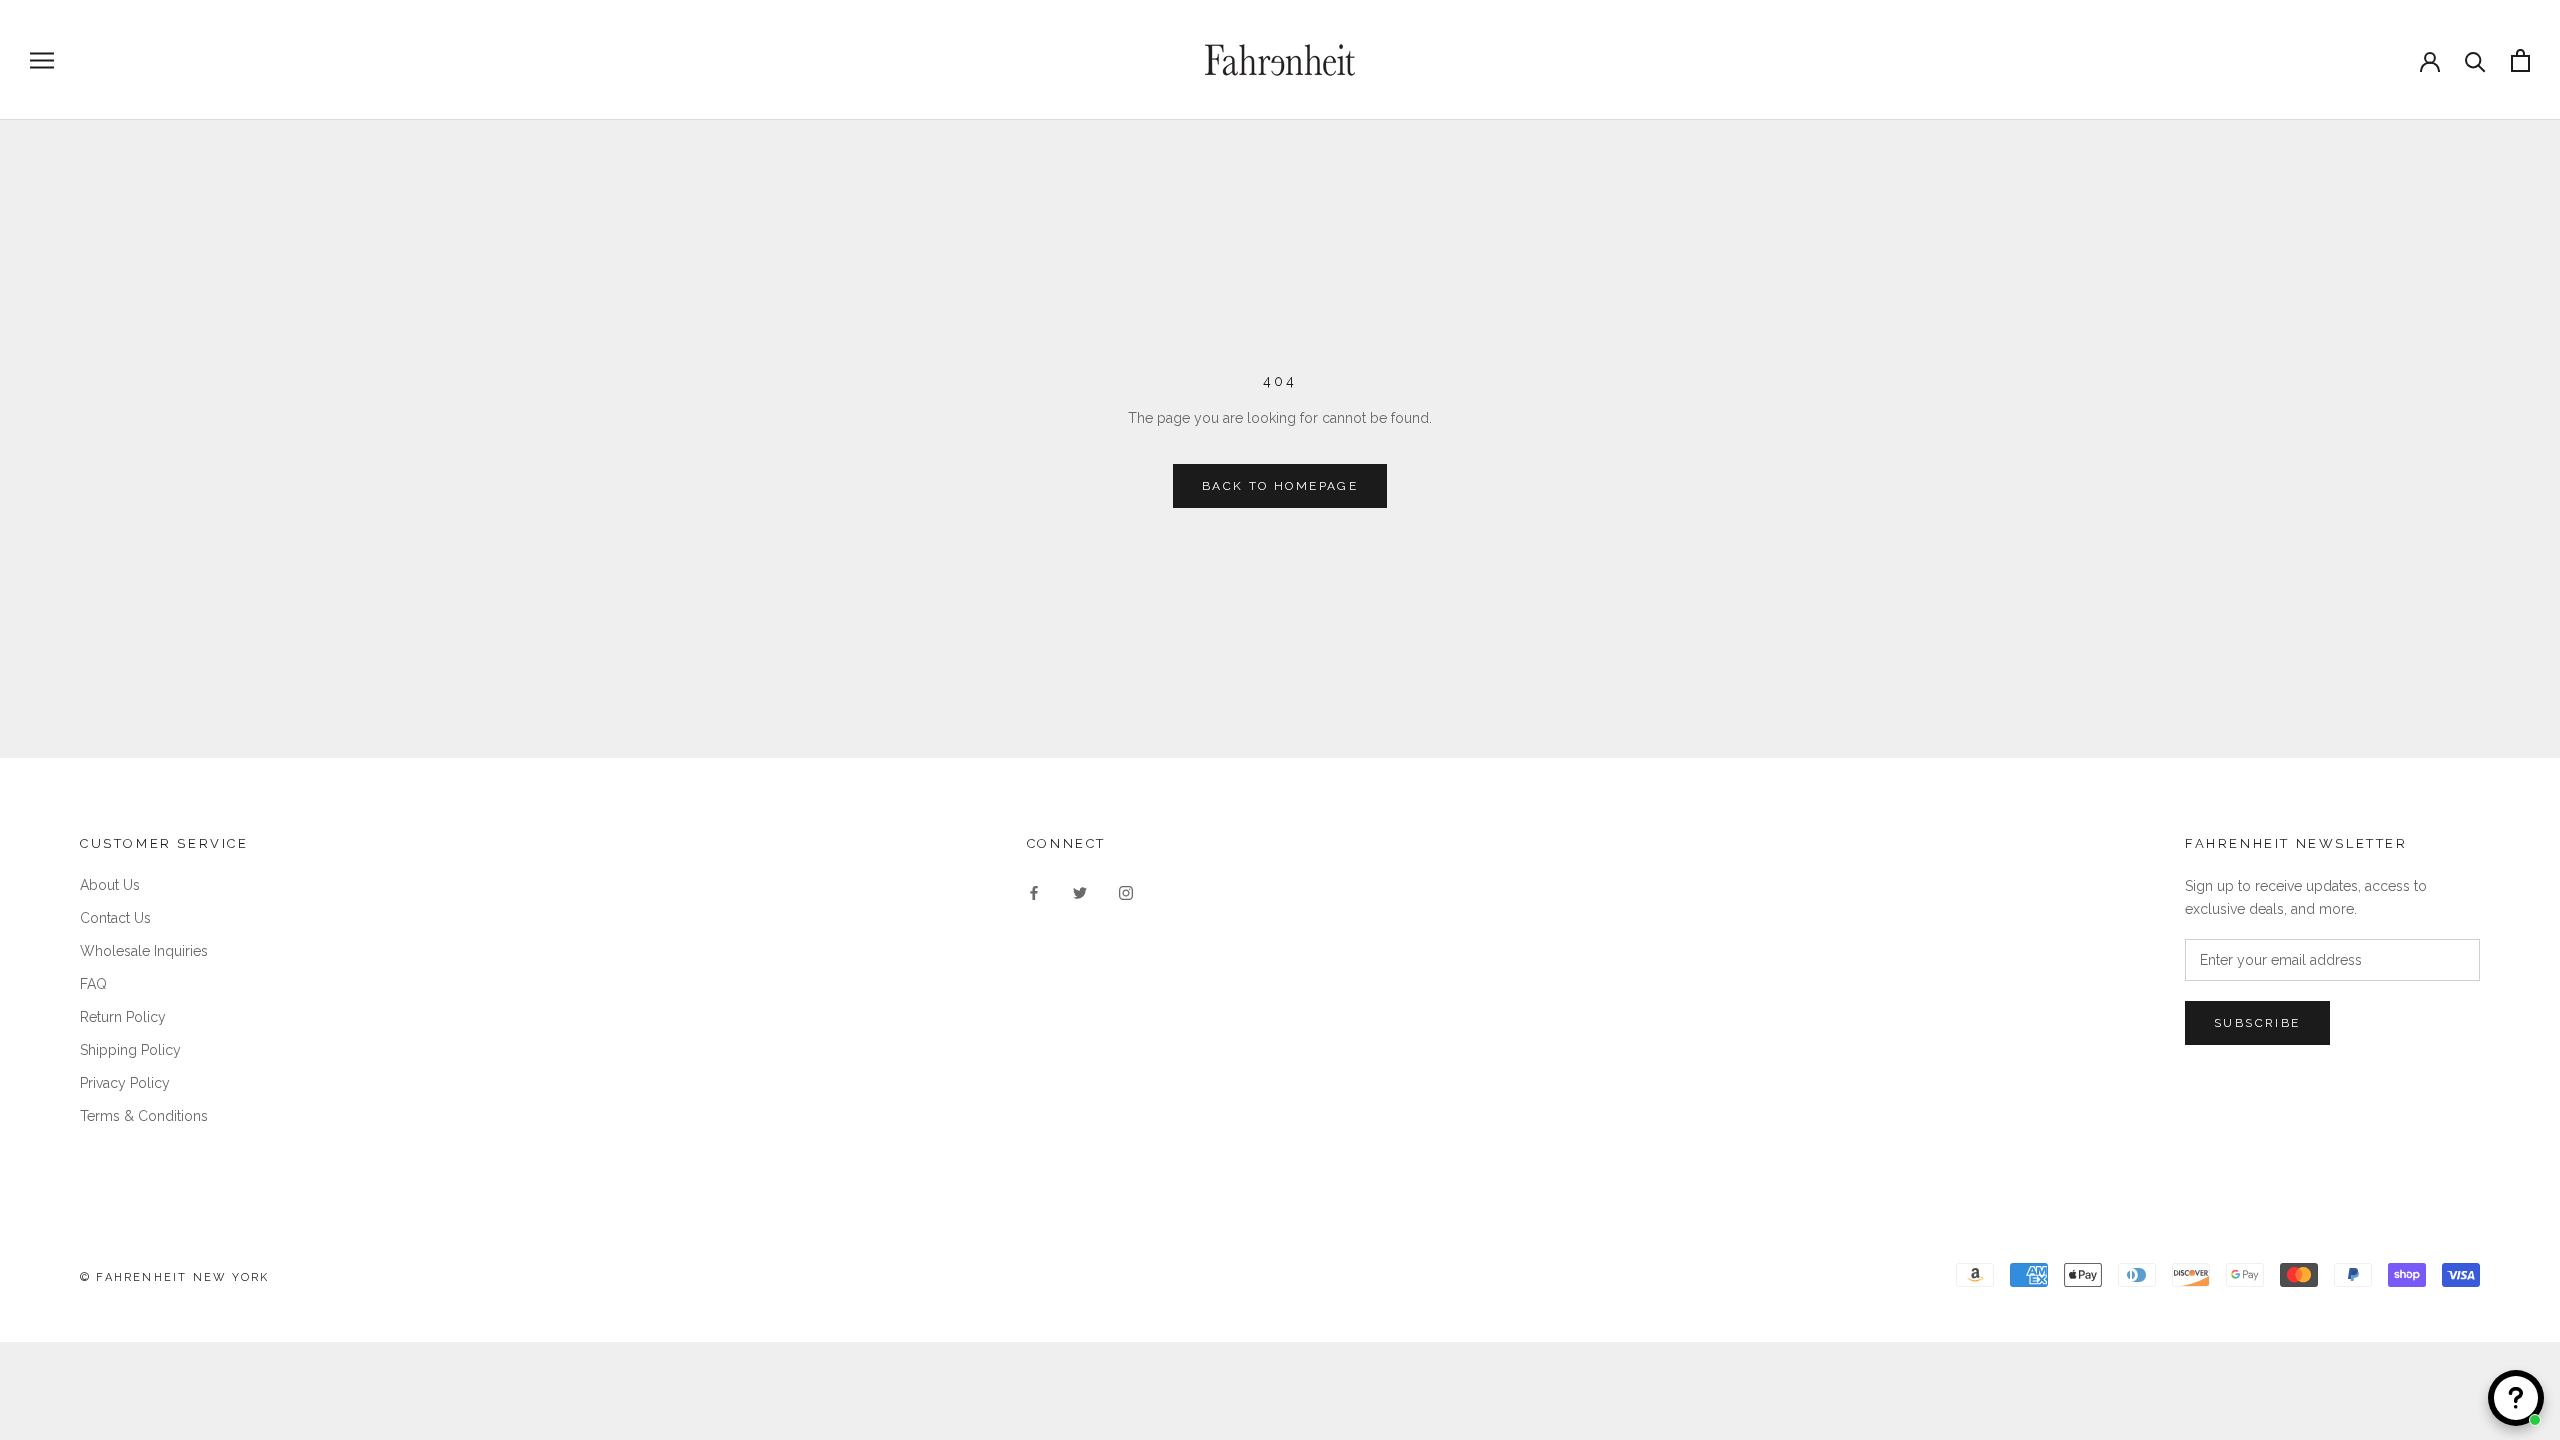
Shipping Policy (130, 1050)
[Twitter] (1080, 892)
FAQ (93, 984)
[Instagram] (1126, 892)
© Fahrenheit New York (174, 1277)
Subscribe (2257, 1023)
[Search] (2475, 60)
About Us (110, 885)
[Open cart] (2520, 60)
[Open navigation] (42, 60)
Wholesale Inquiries (144, 951)
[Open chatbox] (2516, 1398)
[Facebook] (1034, 892)
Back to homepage (1280, 486)
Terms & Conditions (144, 1116)
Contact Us (115, 918)
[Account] (2430, 60)
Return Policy (123, 1017)
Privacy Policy (125, 1083)
